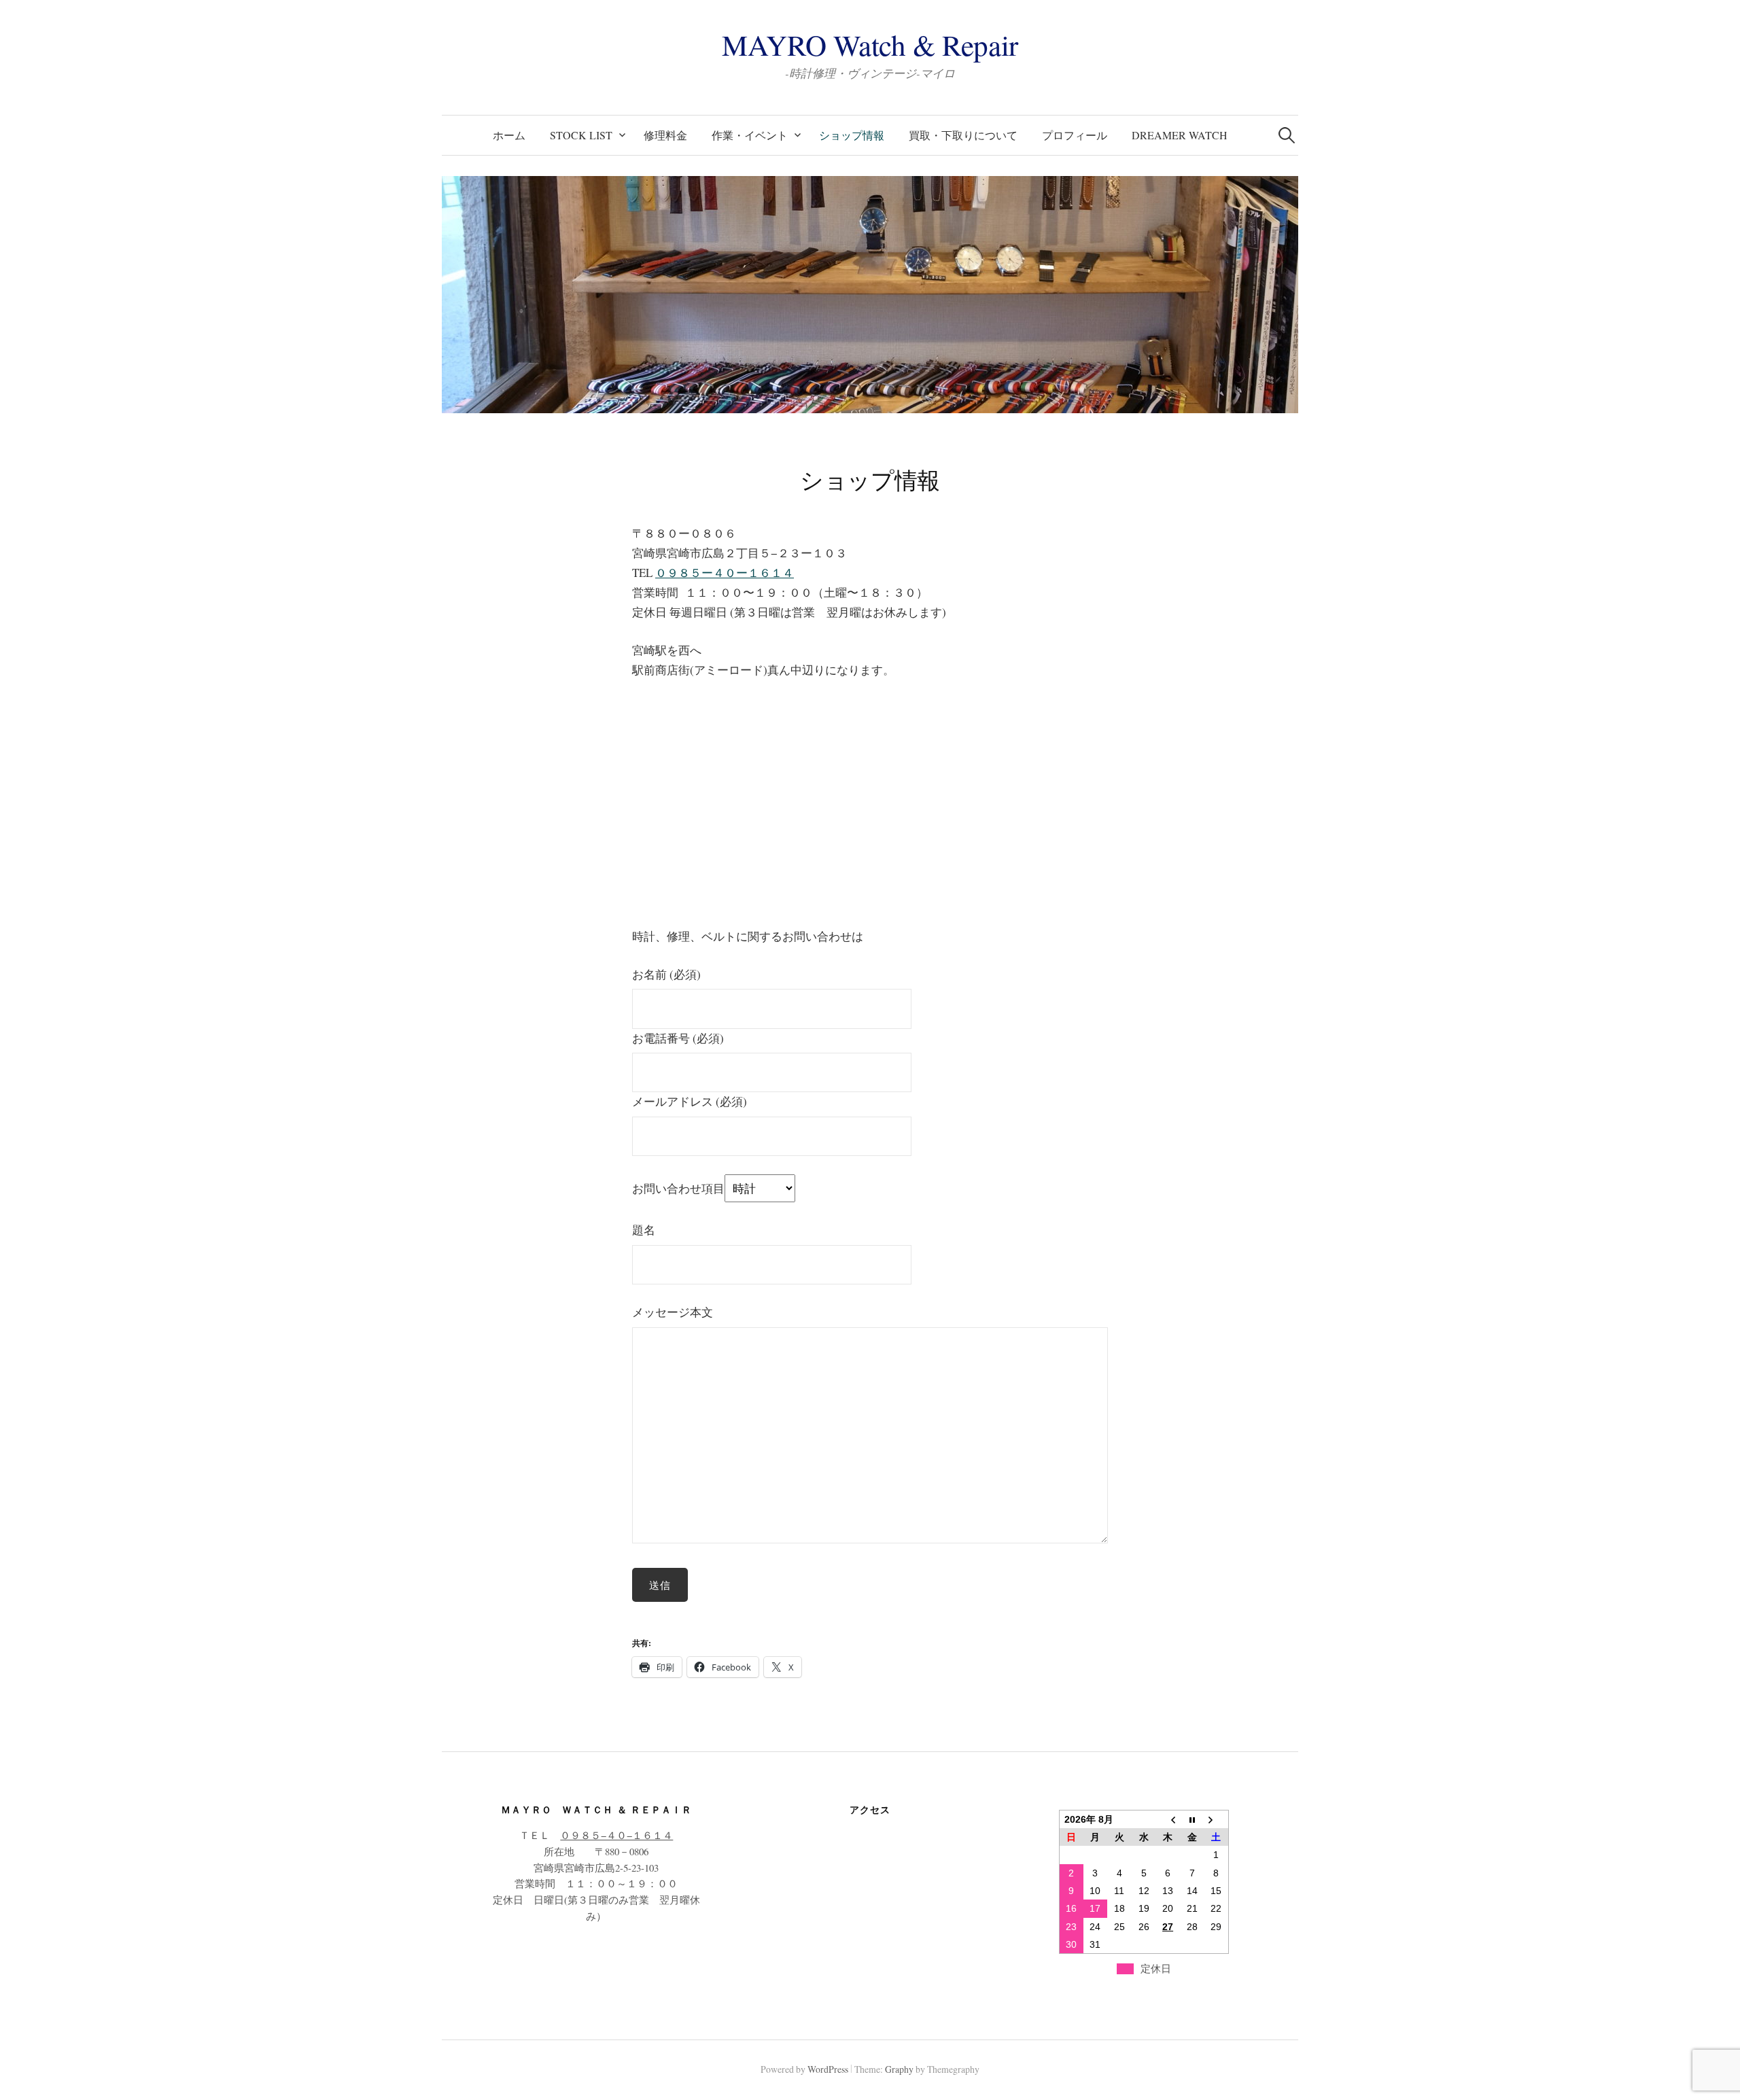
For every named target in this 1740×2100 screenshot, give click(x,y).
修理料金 (665, 135)
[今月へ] (1192, 1819)
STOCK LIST (581, 135)
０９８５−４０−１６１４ (616, 1835)
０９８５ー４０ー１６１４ (725, 573)
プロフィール (1075, 135)
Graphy (899, 2069)
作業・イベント (750, 135)
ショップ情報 (852, 135)
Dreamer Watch (1180, 135)
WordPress (828, 2069)
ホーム (509, 135)
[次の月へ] (1216, 1819)
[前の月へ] (1168, 1819)
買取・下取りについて (963, 135)
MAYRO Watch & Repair (870, 45)
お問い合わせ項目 (678, 1188)
